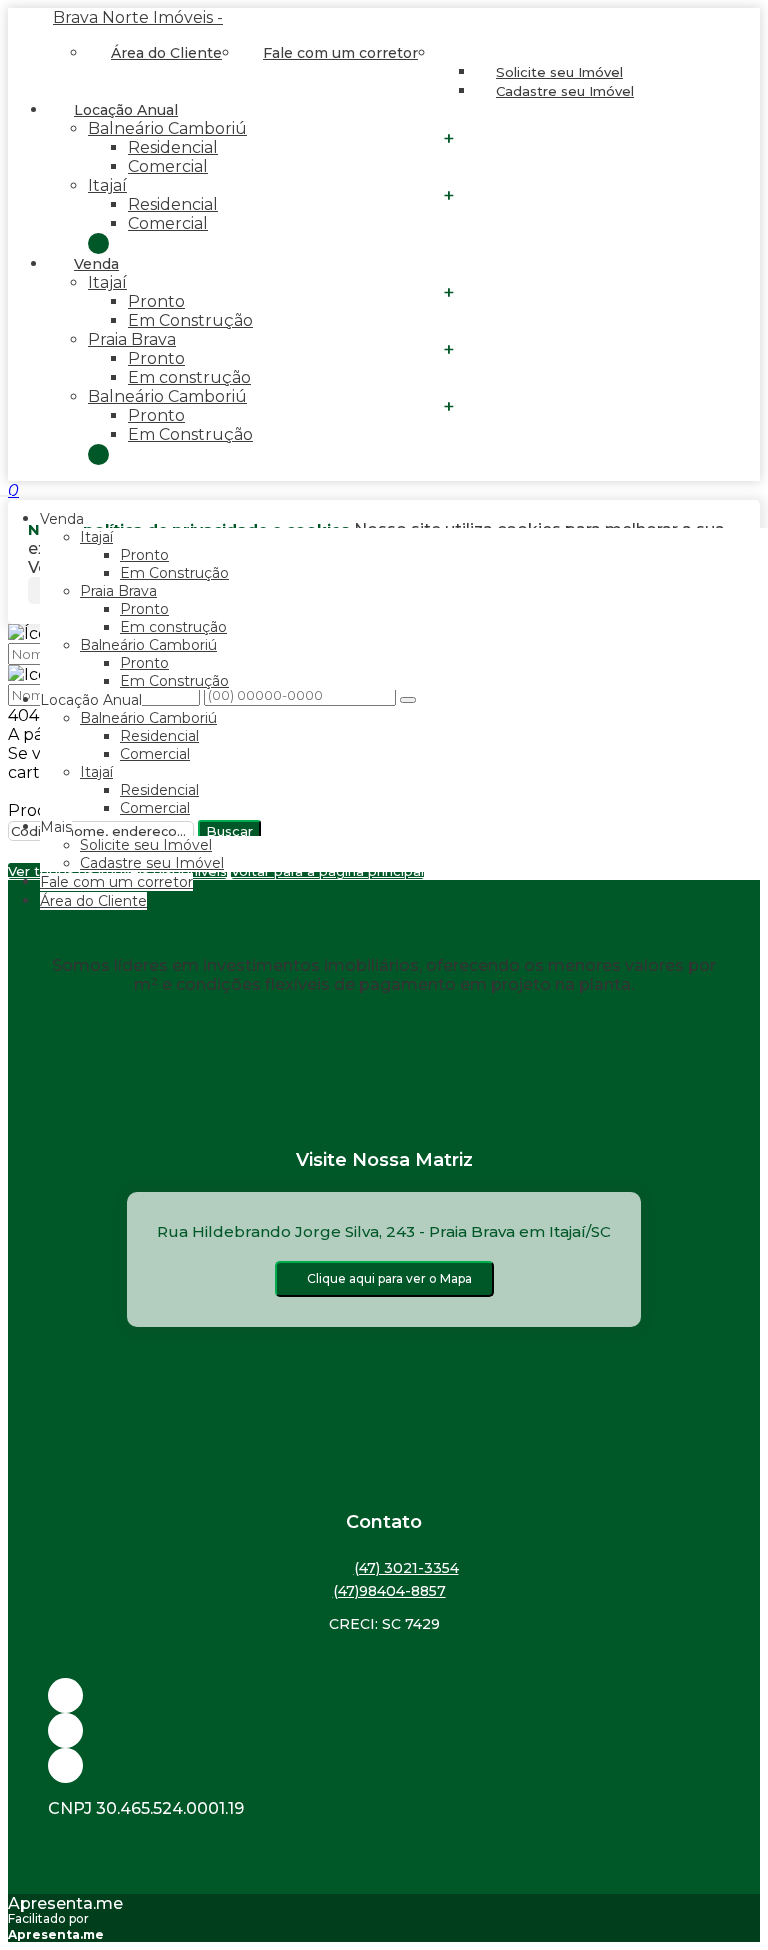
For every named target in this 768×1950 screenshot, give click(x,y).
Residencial (173, 147)
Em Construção (190, 320)
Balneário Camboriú (167, 128)
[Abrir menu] (6, 490)
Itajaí (107, 185)
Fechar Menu (98, 454)
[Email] (384, 1695)
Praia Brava (132, 339)
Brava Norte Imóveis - (138, 17)
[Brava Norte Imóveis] (384, 1765)
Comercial (168, 166)
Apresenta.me (65, 1903)
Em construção (189, 377)
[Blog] (384, 1730)
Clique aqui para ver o (389, 1278)
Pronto (156, 301)
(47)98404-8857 (389, 1591)
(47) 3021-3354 (406, 1568)
